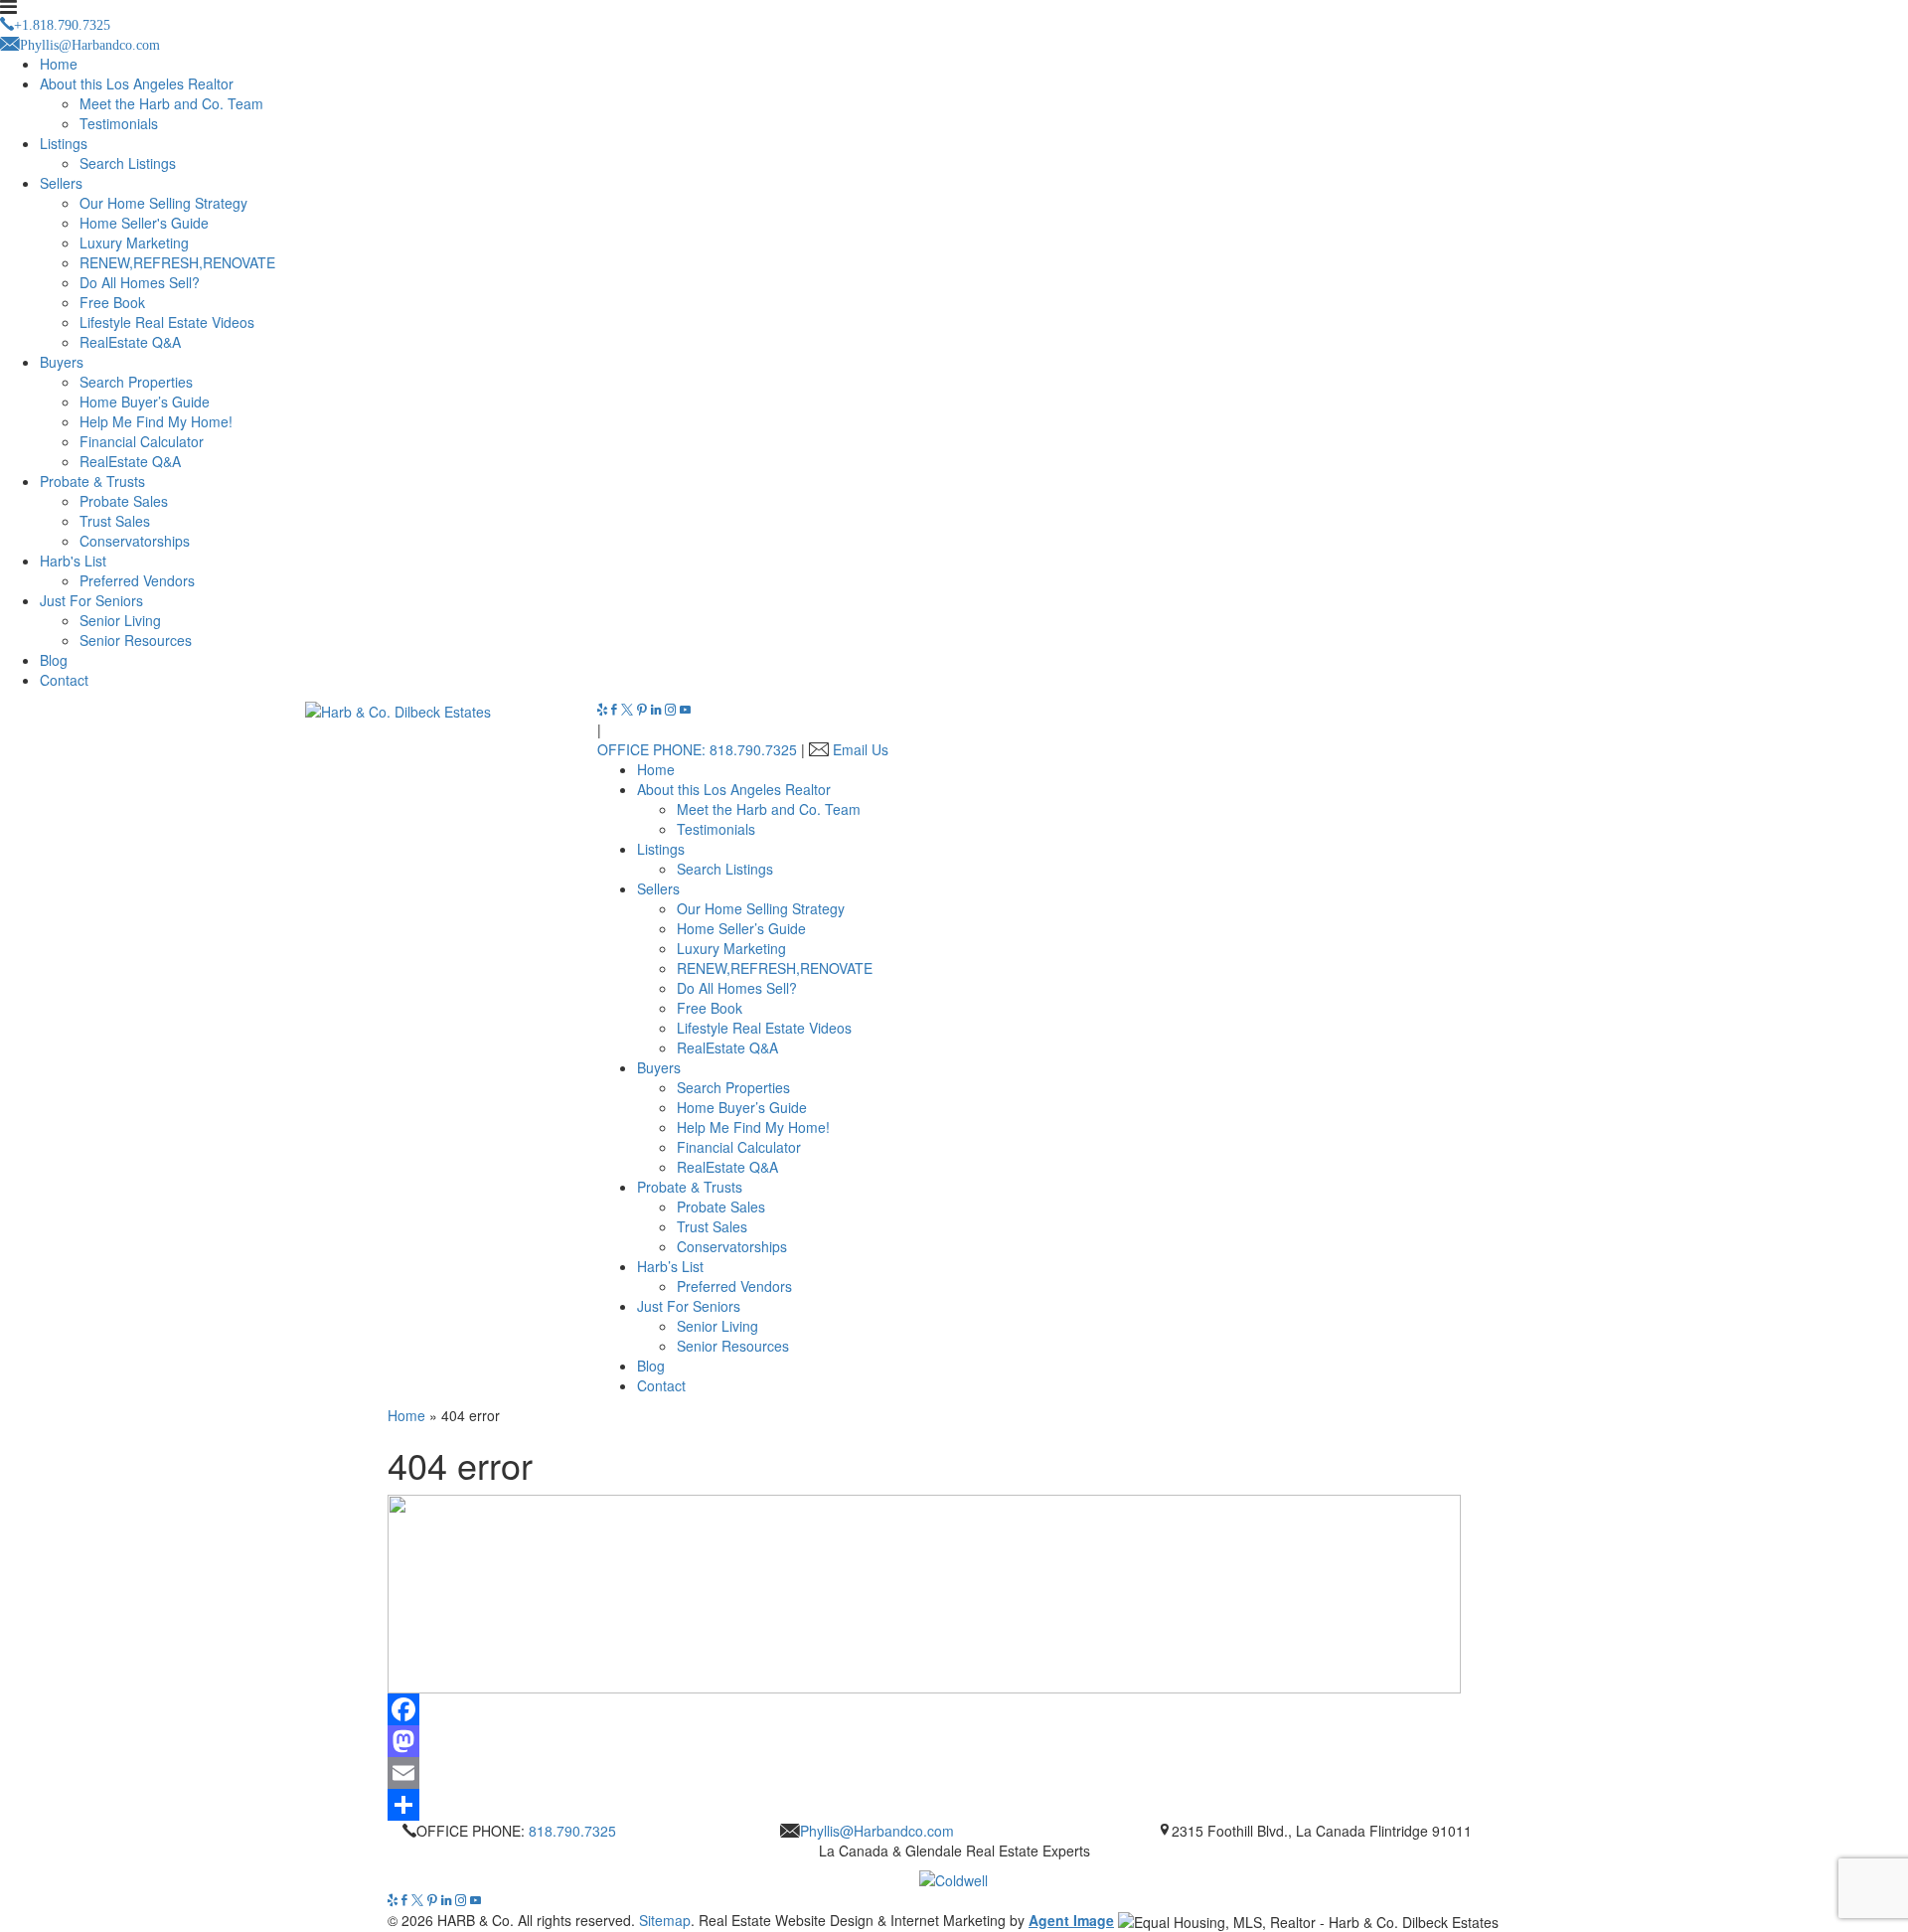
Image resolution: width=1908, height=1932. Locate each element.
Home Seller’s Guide (741, 928)
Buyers (62, 362)
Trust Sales (115, 521)
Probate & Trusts (92, 481)
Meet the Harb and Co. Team (171, 103)
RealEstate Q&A (130, 342)
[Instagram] (672, 710)
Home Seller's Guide (144, 223)
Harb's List (73, 561)
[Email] (954, 1773)
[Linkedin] (658, 710)
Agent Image (1071, 1920)
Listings (64, 143)
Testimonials (119, 123)
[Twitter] (629, 710)
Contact (64, 680)
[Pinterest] (644, 710)
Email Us (861, 749)
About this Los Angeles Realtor (137, 83)
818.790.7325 (572, 1831)
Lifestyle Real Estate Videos (167, 322)
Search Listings (128, 163)
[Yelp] (604, 710)
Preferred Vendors (137, 580)
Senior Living (120, 620)
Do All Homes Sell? (140, 282)
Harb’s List (670, 1266)
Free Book (112, 302)
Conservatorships (135, 541)
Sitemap (665, 1920)
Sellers (61, 183)
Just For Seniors (91, 600)
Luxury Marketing (134, 242)
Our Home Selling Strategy (163, 203)
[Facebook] (616, 710)
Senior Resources (136, 640)
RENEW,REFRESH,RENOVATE (177, 262)
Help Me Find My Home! (156, 421)
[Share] (954, 1805)
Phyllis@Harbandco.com (877, 1831)
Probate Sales (124, 501)
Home (59, 64)
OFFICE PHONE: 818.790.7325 (697, 749)
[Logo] (954, 1875)
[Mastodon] (954, 1741)
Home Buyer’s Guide (145, 402)
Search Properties (136, 382)
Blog (54, 660)
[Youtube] (685, 710)
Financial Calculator (142, 441)
